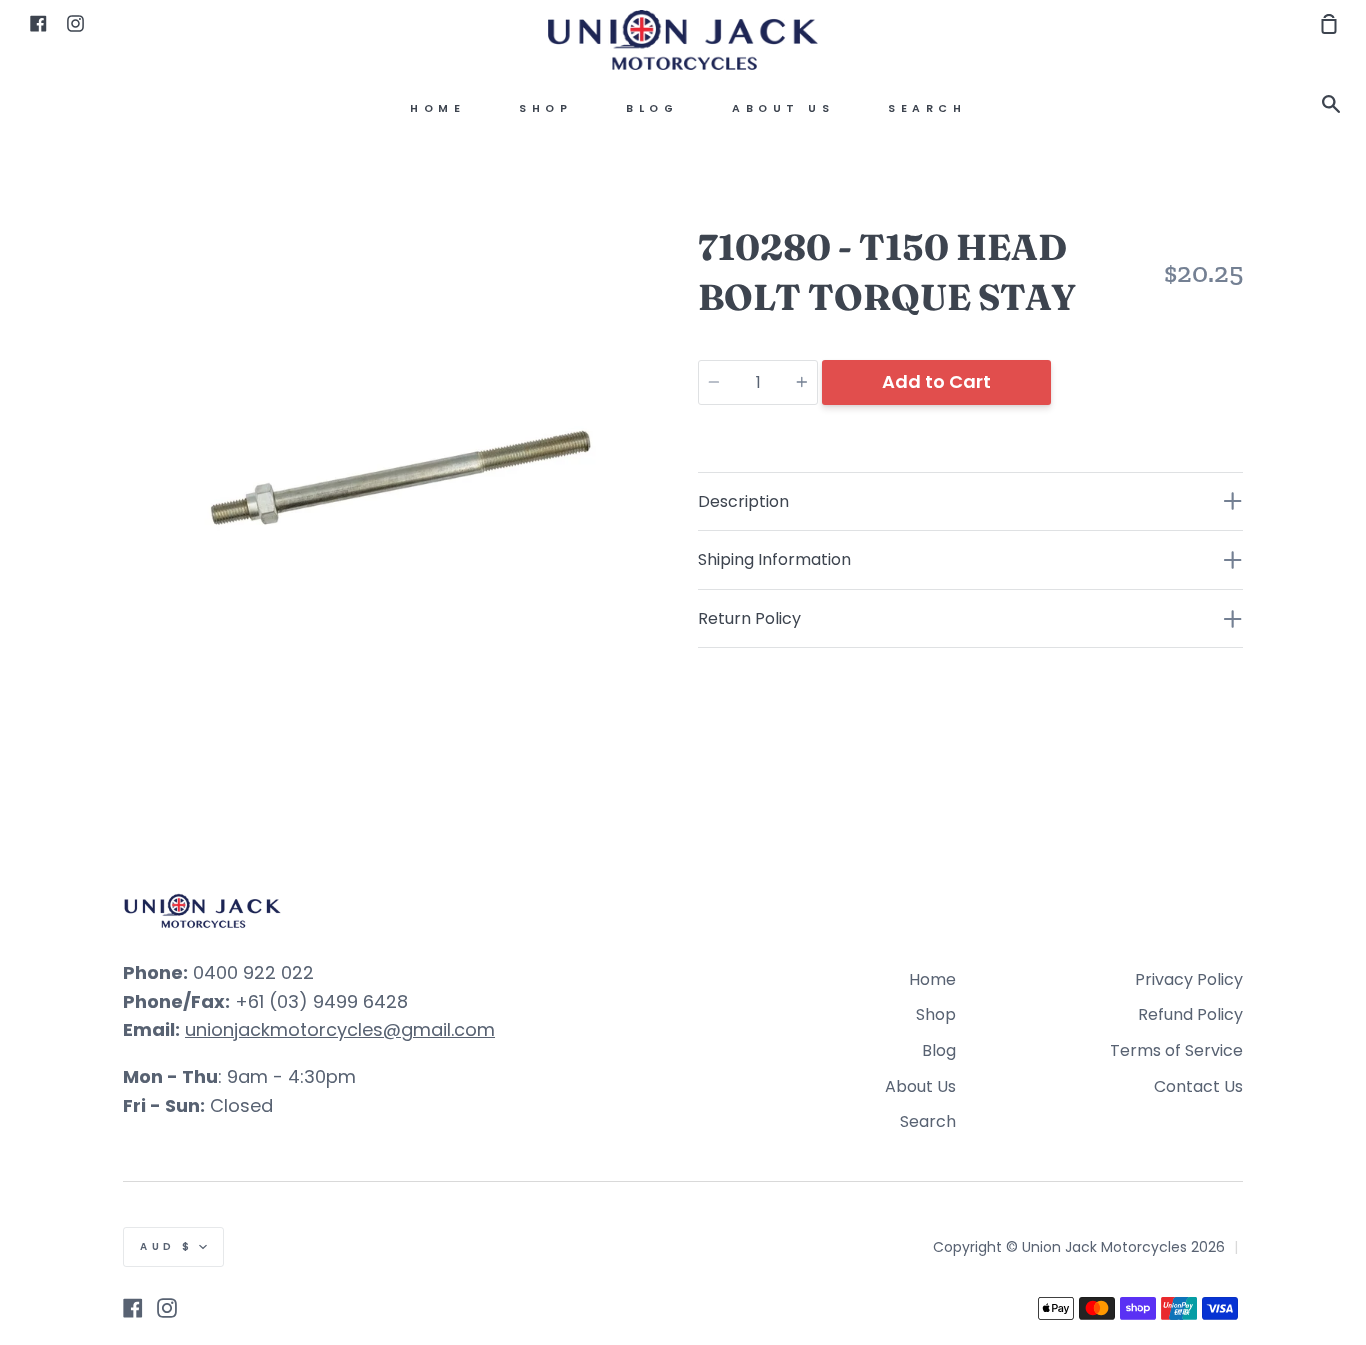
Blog (652, 108)
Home (437, 108)
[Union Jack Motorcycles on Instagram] (167, 1308)
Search (927, 108)
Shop (545, 108)
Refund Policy (1190, 1014)
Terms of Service (1176, 1050)
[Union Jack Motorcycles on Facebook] (133, 1308)
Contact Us (1198, 1086)
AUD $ (167, 1246)
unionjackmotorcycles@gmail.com (340, 1029)
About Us (783, 108)
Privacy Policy (1189, 979)
